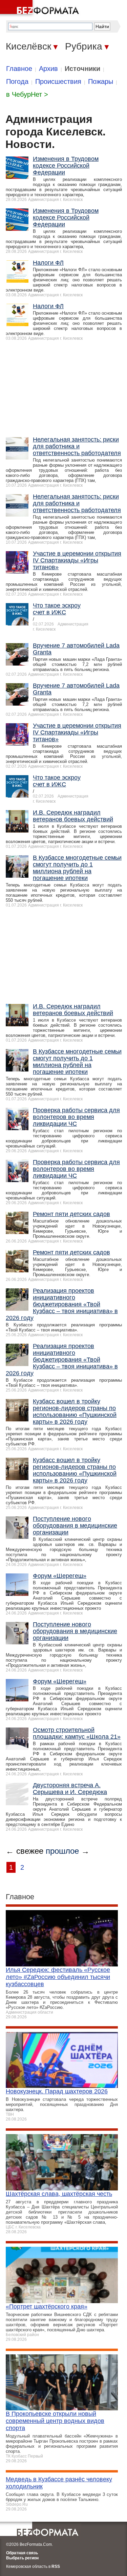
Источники (82, 69)
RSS (56, 2566)
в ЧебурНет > (27, 94)
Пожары (101, 81)
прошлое (62, 1851)
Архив (48, 69)
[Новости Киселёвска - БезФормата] (41, 8)
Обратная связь (22, 2553)
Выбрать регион (22, 2558)
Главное (19, 69)
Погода (17, 81)
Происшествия (58, 81)
